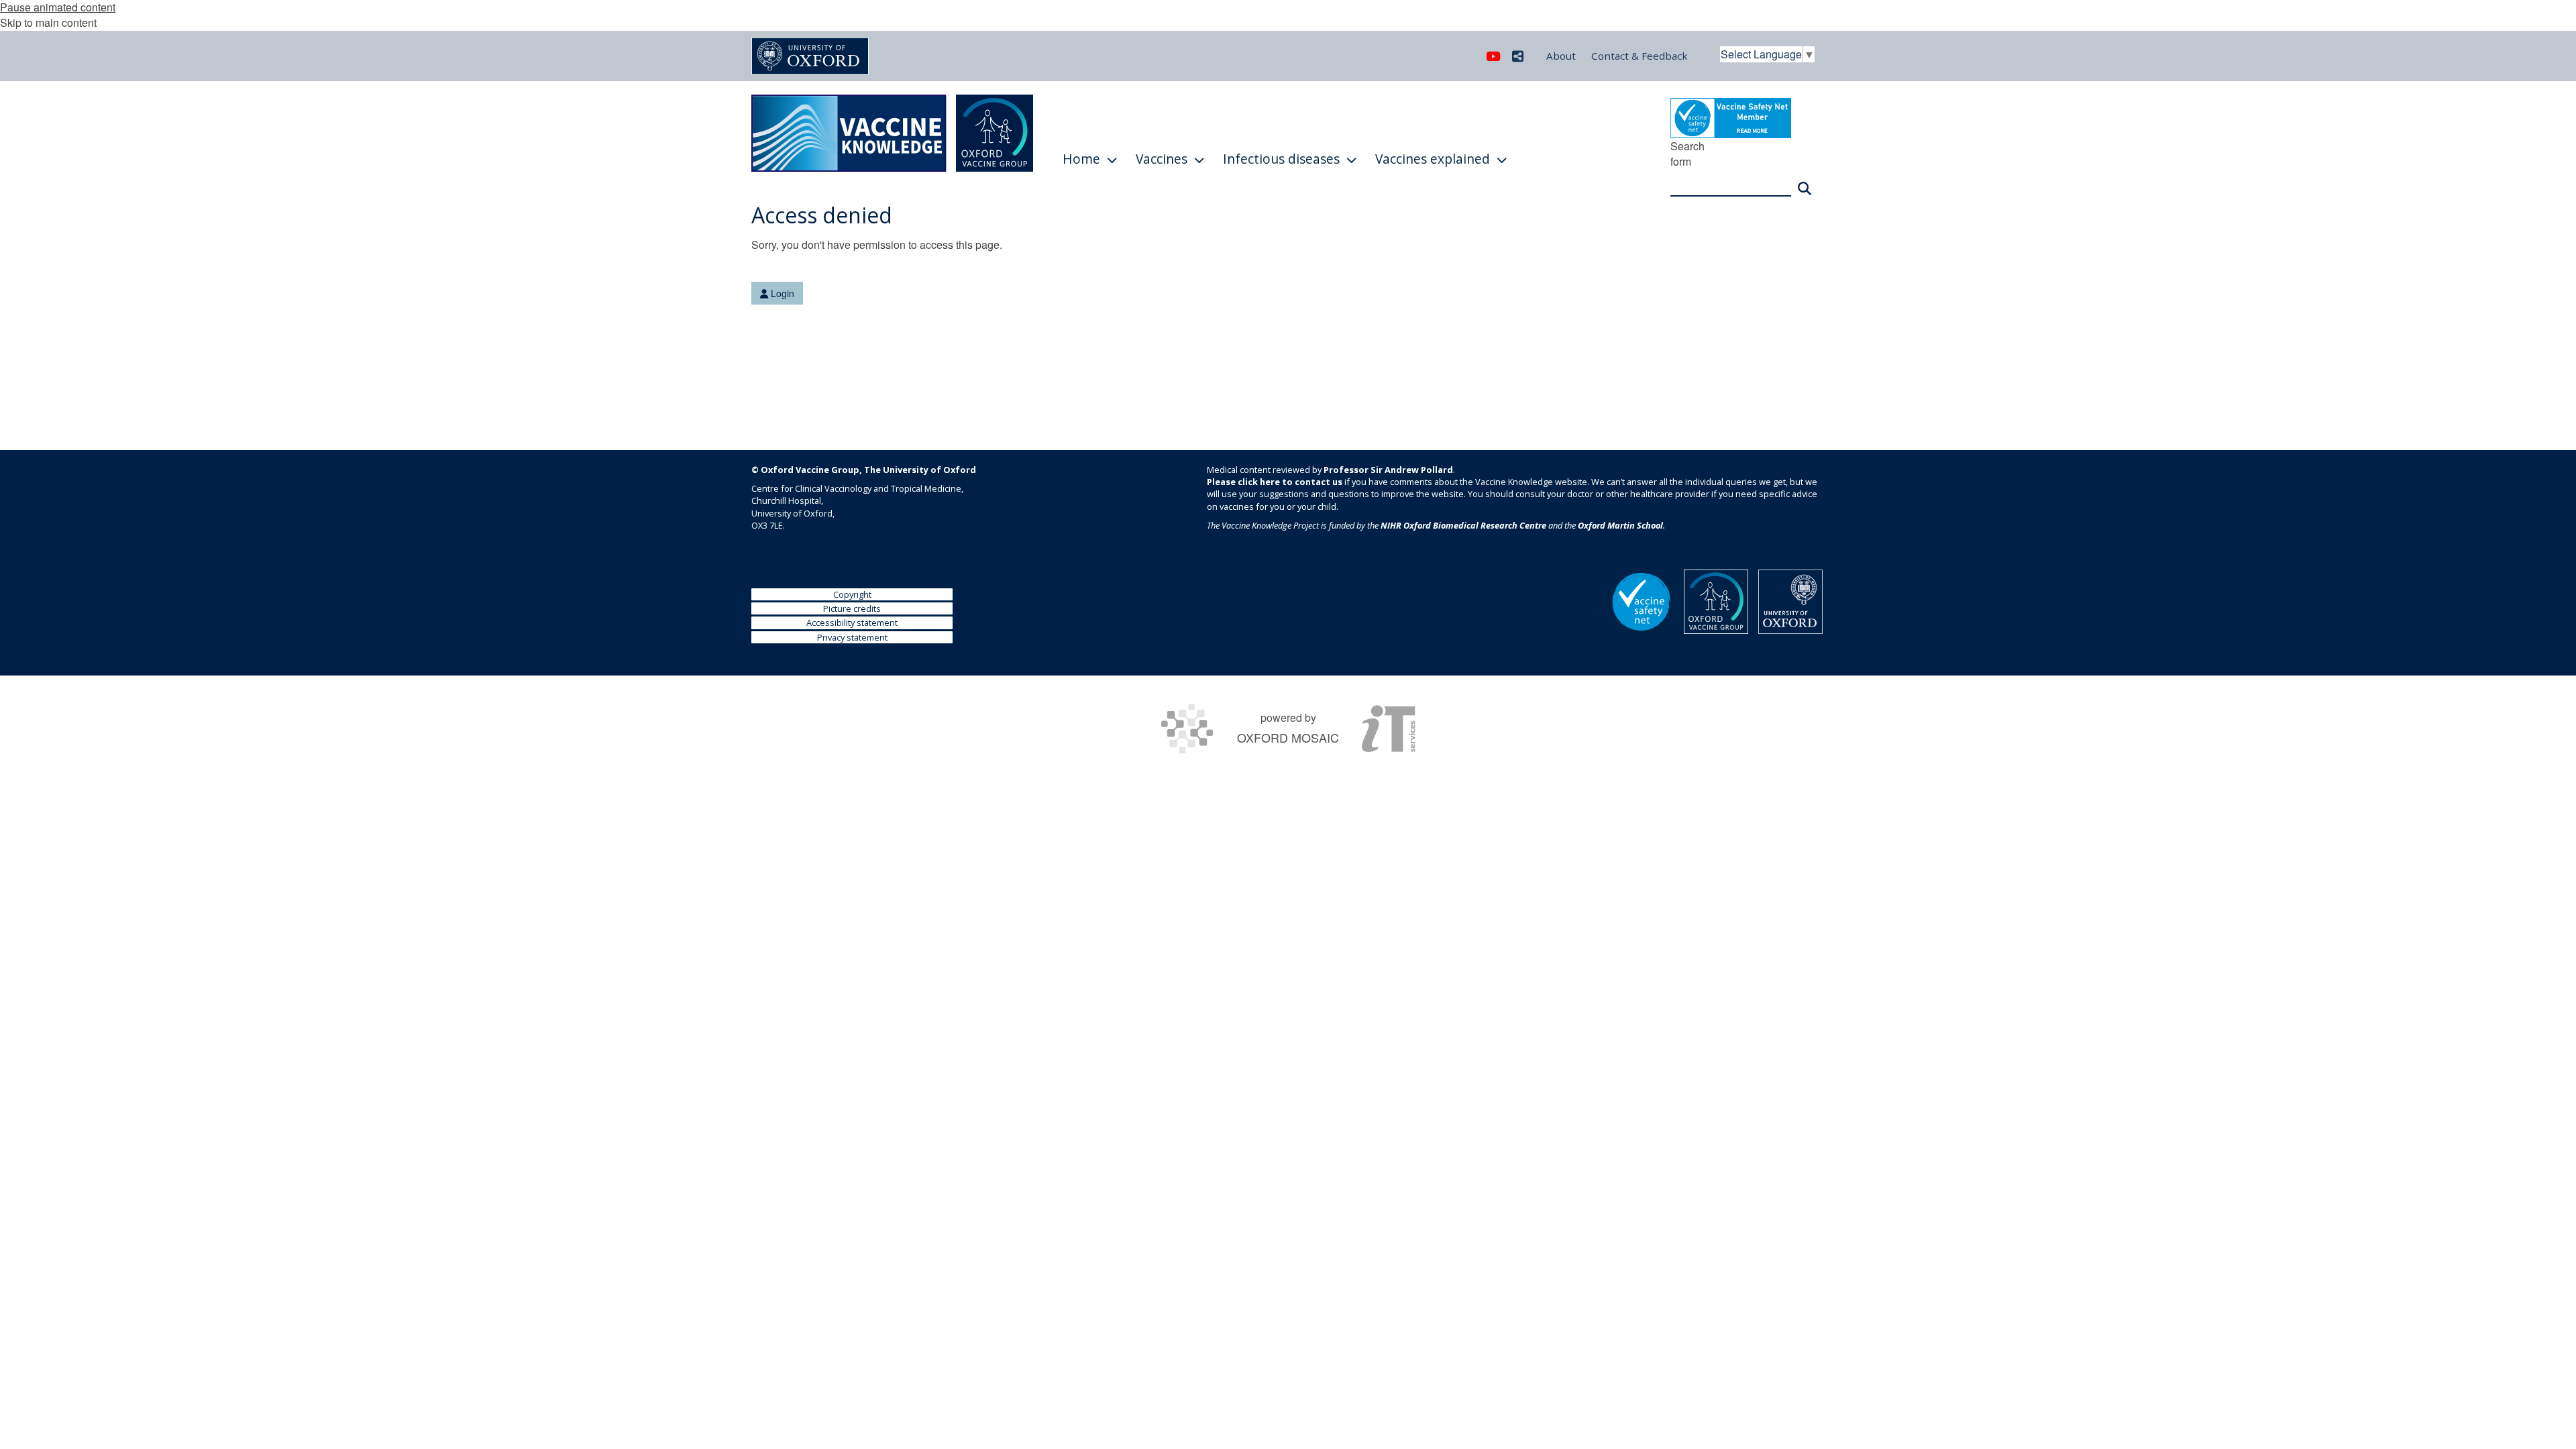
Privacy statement (852, 637)
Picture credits (852, 608)
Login (781, 293)
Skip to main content (48, 22)
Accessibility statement (852, 623)
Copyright (852, 594)
